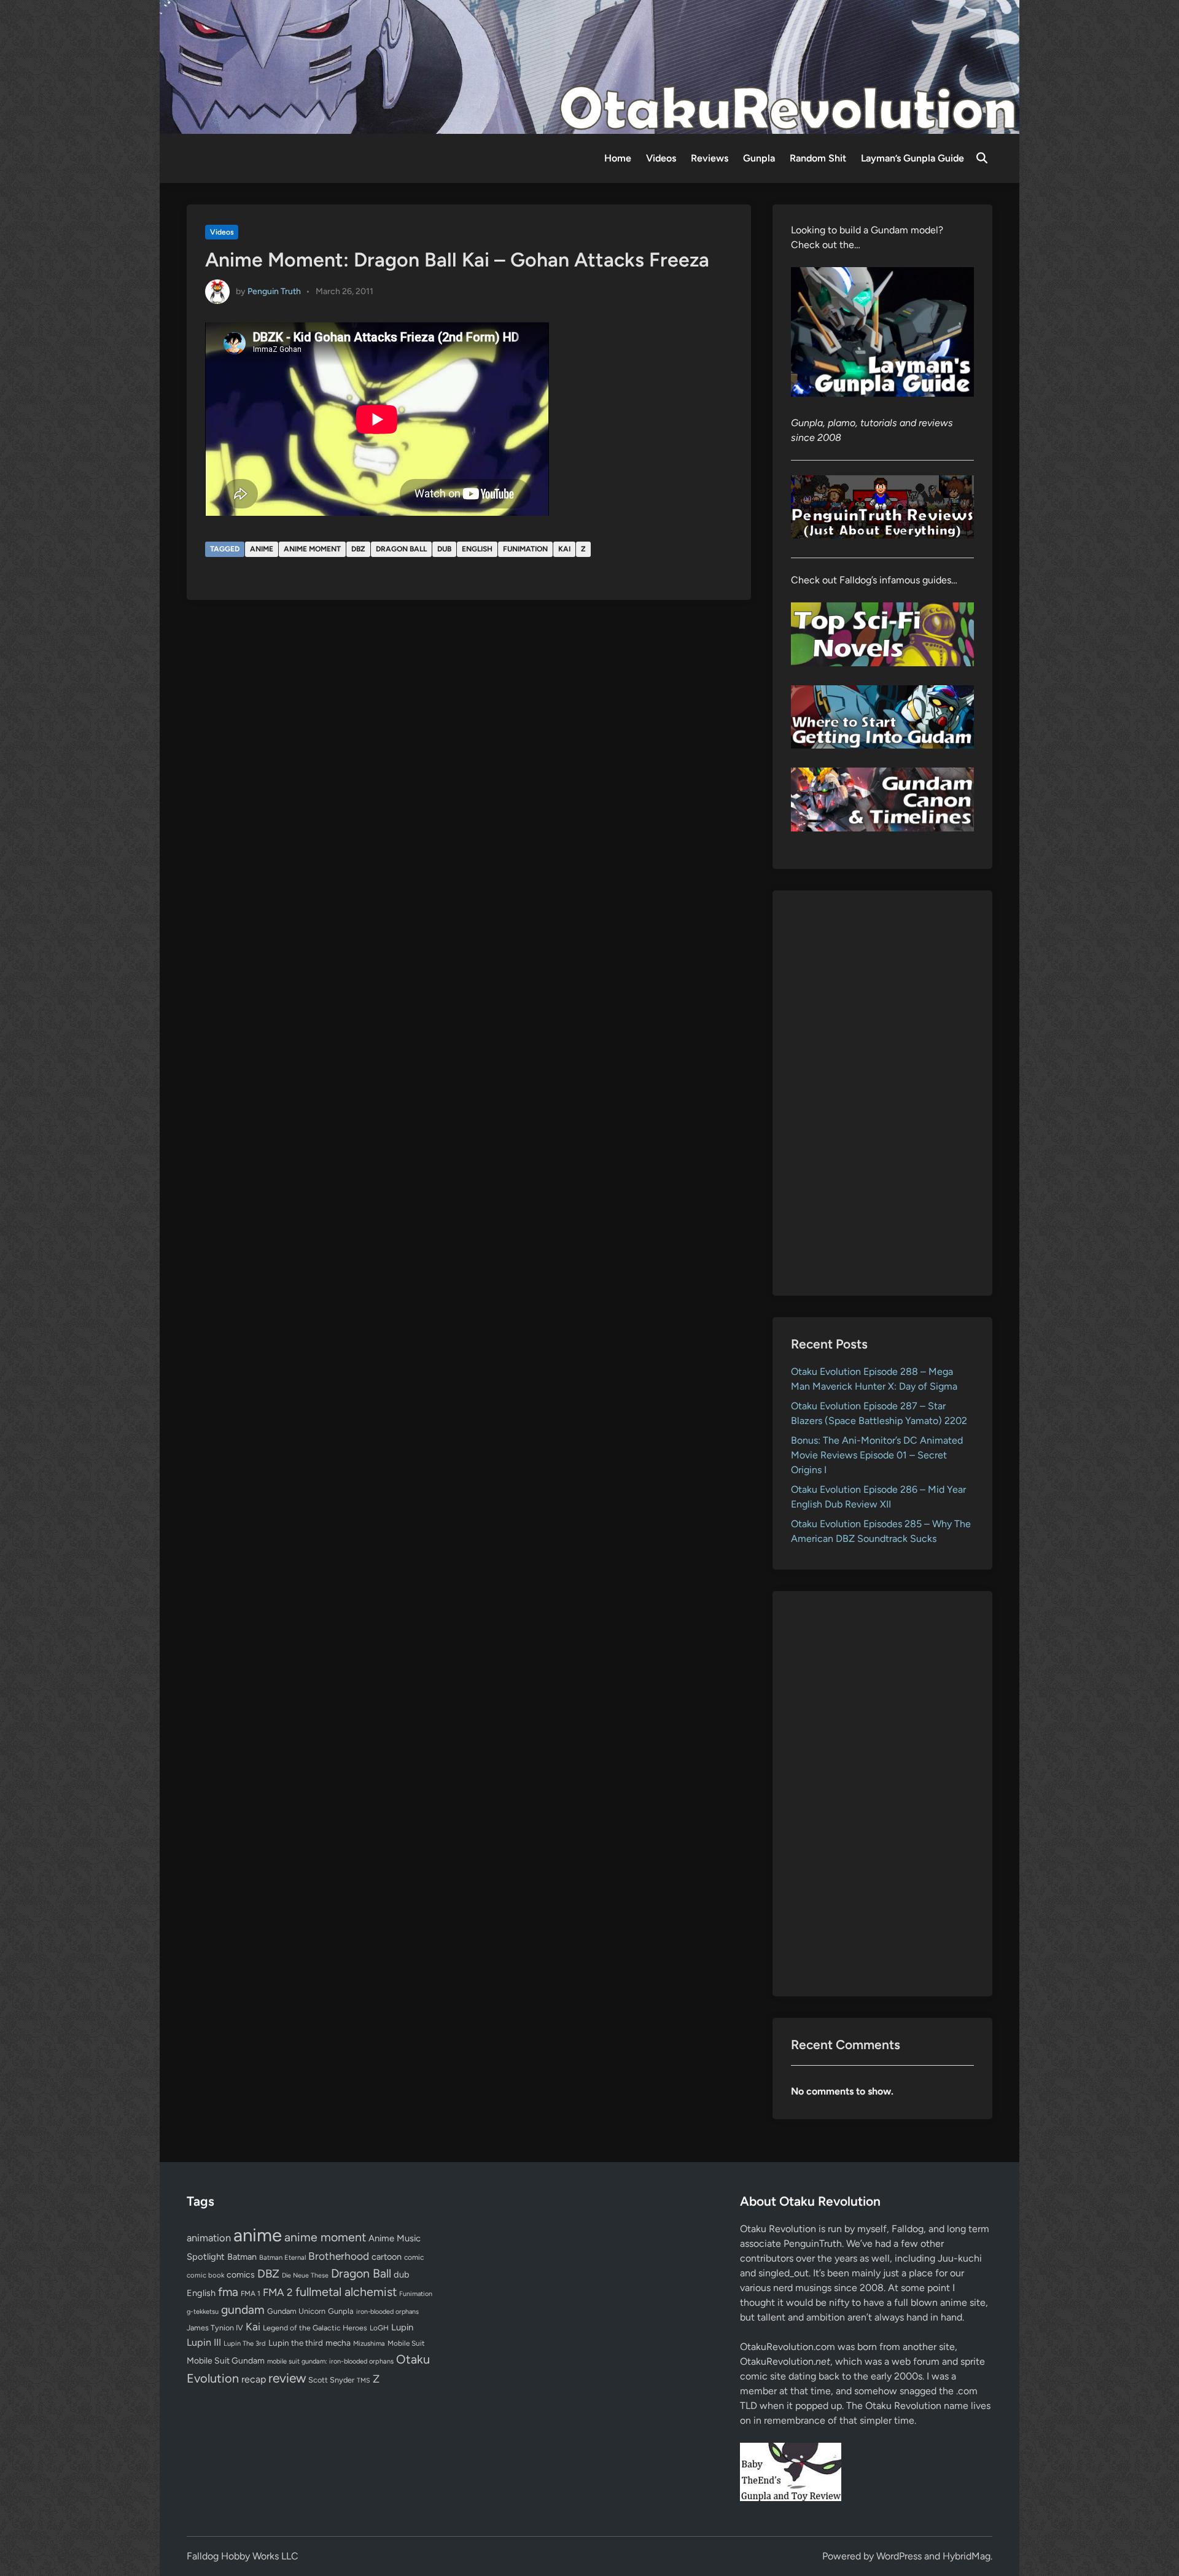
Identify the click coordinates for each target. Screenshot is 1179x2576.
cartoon (387, 2257)
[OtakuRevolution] (589, 66)
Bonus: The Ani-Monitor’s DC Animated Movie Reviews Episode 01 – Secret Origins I (877, 1455)
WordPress (899, 2556)
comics (241, 2275)
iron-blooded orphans (387, 2312)
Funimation (525, 549)
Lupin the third (296, 2343)
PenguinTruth (813, 2243)
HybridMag (967, 2556)
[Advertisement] (883, 1093)
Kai (564, 549)
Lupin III (204, 2342)
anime (262, 549)
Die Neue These (305, 2275)
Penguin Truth (274, 291)
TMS (364, 2380)
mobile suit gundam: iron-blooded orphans (330, 2361)
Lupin (402, 2327)
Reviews (710, 158)
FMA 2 (278, 2292)
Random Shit (818, 158)
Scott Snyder (331, 2380)
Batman (242, 2257)
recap (254, 2379)
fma (228, 2292)
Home (618, 158)
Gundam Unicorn (296, 2311)
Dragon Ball (401, 549)
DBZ (358, 549)
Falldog (908, 2229)
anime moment (312, 549)
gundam (243, 2309)
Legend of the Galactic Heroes (315, 2328)
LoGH (379, 2328)
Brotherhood (339, 2256)
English (477, 549)
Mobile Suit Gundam (226, 2360)
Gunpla (759, 158)
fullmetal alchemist (346, 2292)
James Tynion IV (215, 2328)
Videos (661, 158)
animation (209, 2238)
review (287, 2378)
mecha (338, 2343)
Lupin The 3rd (245, 2343)
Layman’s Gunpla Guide (912, 158)
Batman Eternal (282, 2257)
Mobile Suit (406, 2343)
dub (444, 549)
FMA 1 (251, 2294)
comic (414, 2257)
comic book (205, 2275)
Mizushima (369, 2344)
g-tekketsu (203, 2312)
